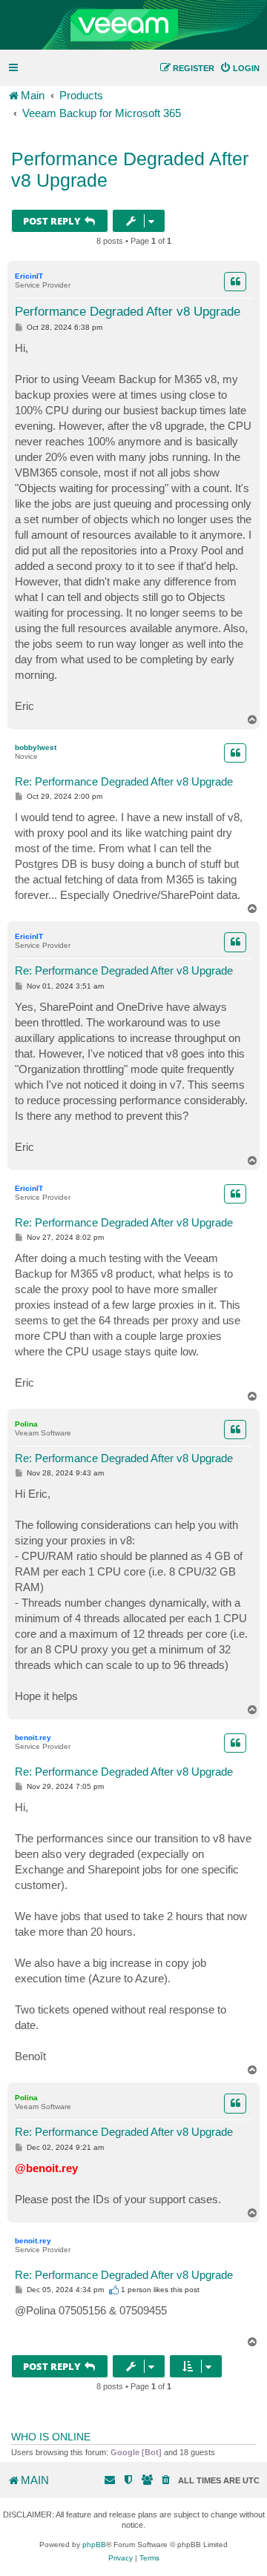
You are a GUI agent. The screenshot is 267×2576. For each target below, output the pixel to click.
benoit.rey (33, 1737)
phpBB (94, 2545)
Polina (26, 1424)
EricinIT (29, 276)
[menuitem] (240, 68)
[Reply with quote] (235, 282)
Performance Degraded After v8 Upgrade (130, 169)
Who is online (51, 2437)
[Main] (133, 25)
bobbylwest (36, 747)
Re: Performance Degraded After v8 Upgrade (124, 781)
